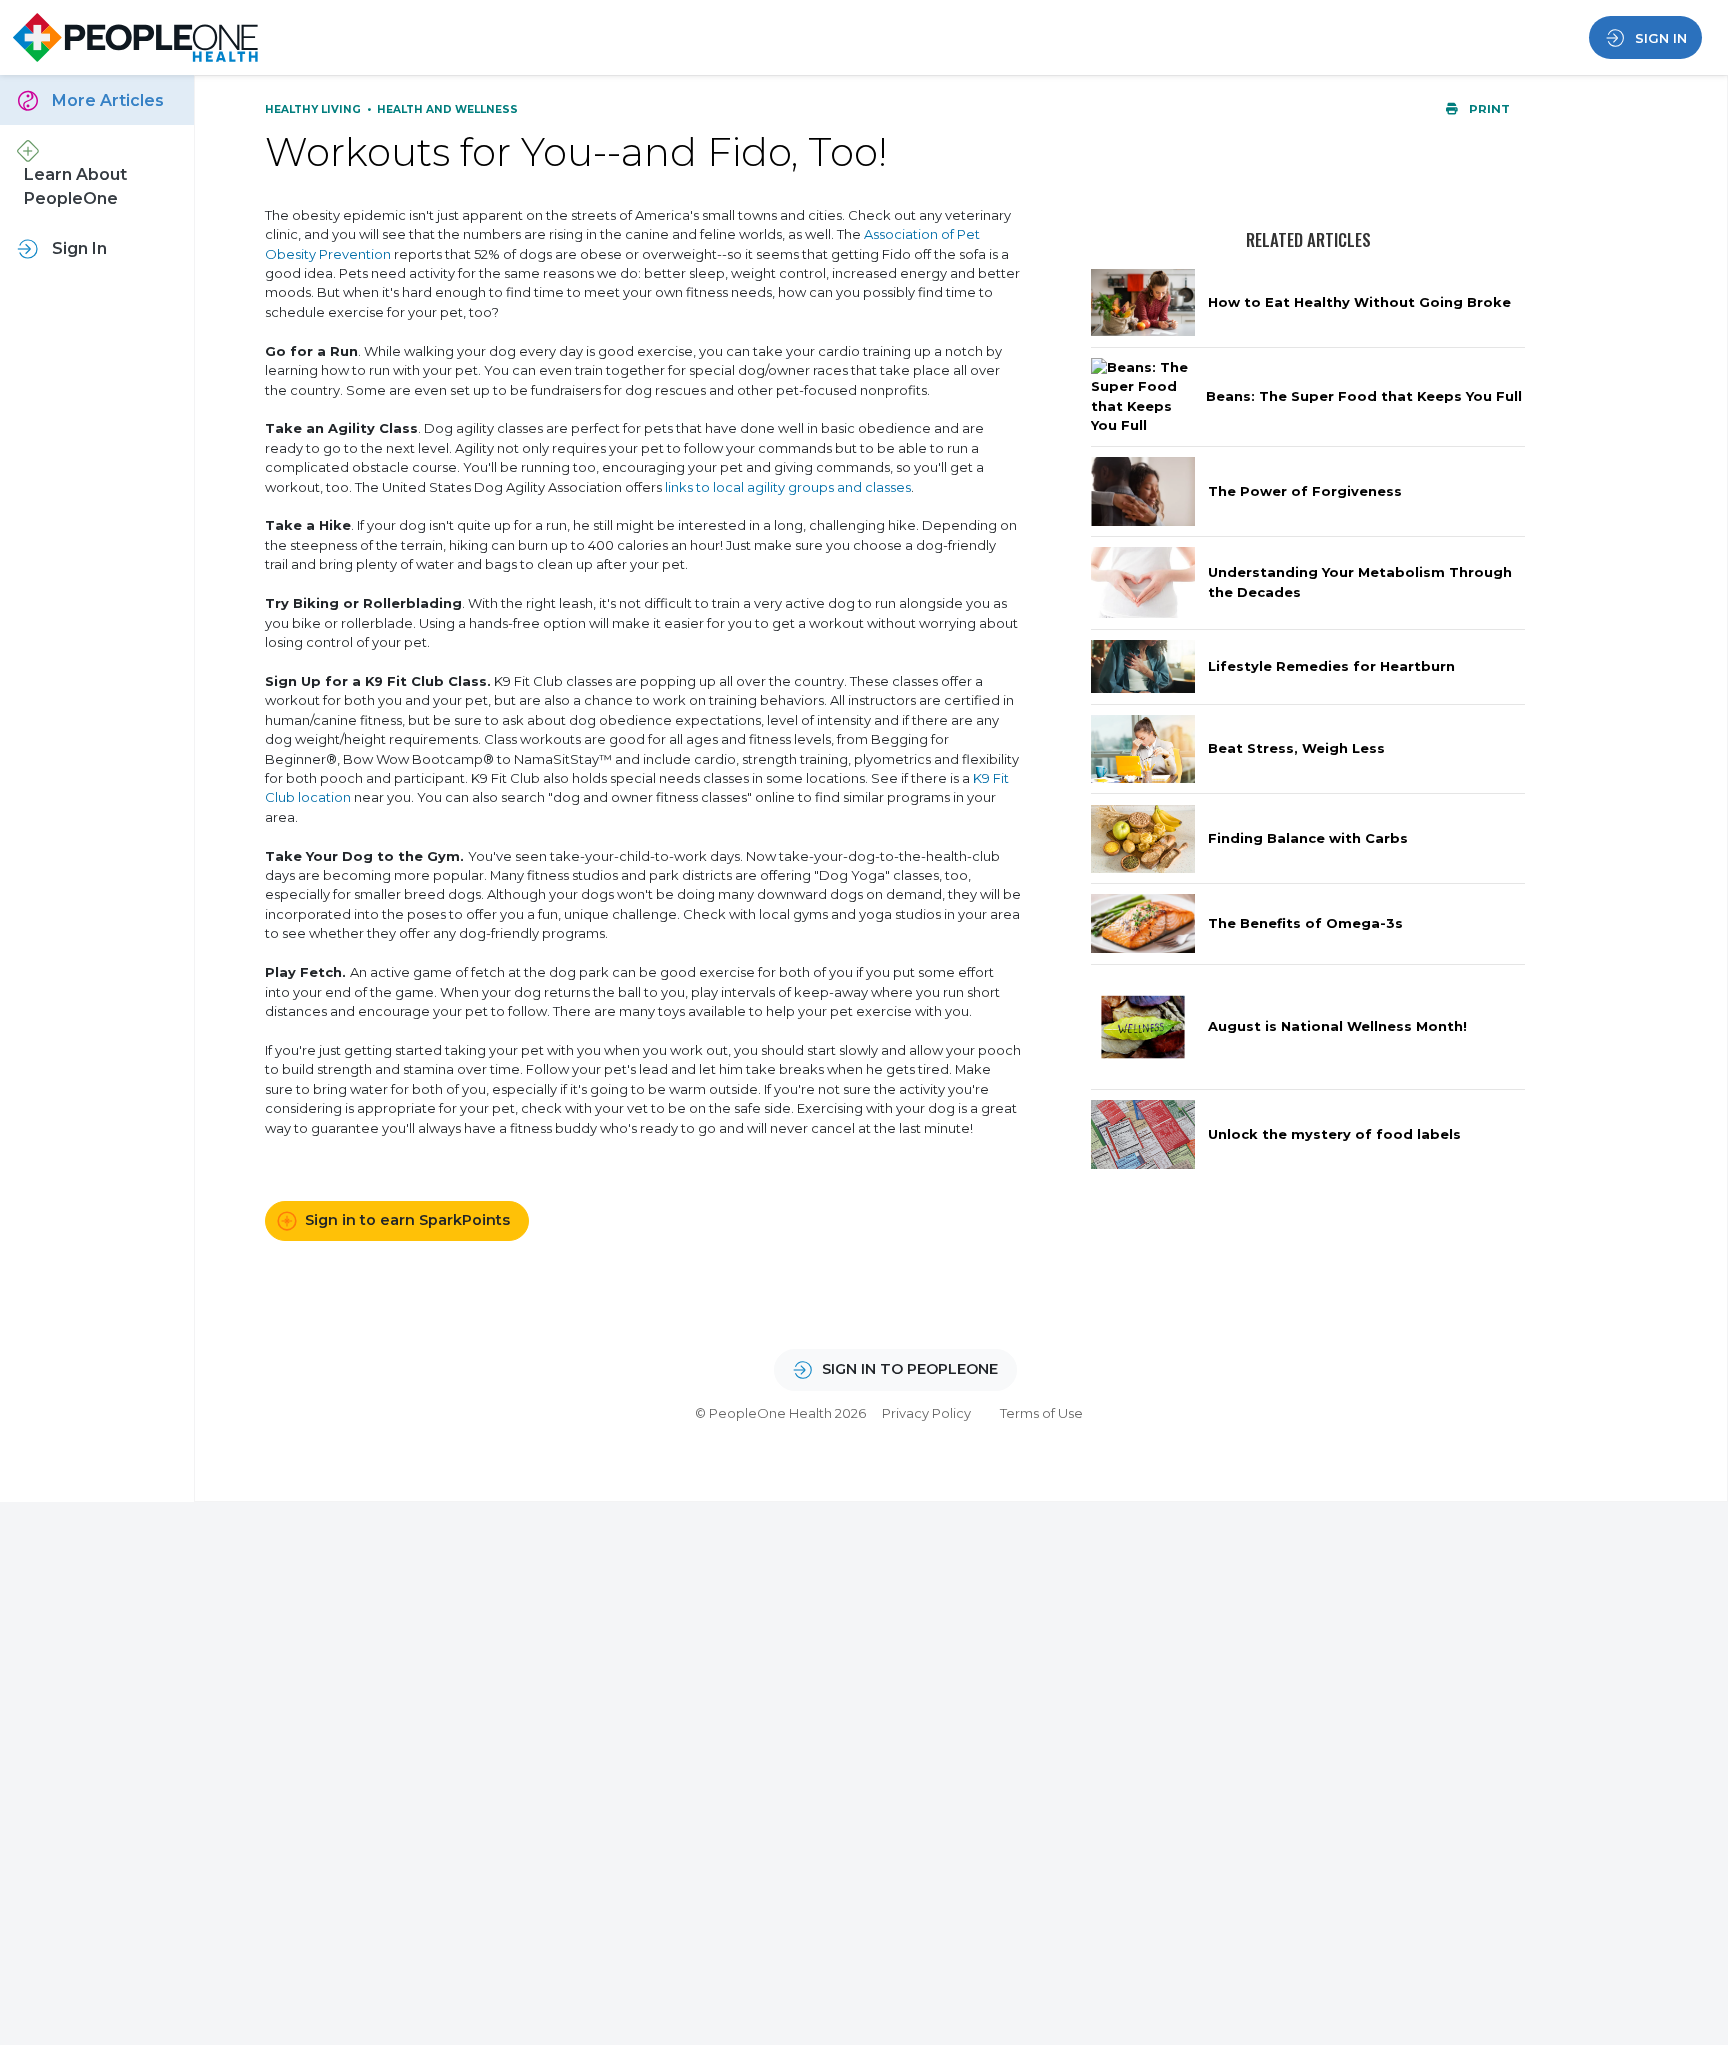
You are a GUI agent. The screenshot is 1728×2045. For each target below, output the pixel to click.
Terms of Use (1041, 1413)
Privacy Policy (926, 1413)
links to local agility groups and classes (788, 487)
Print (1488, 109)
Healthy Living (314, 109)
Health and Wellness (447, 109)
